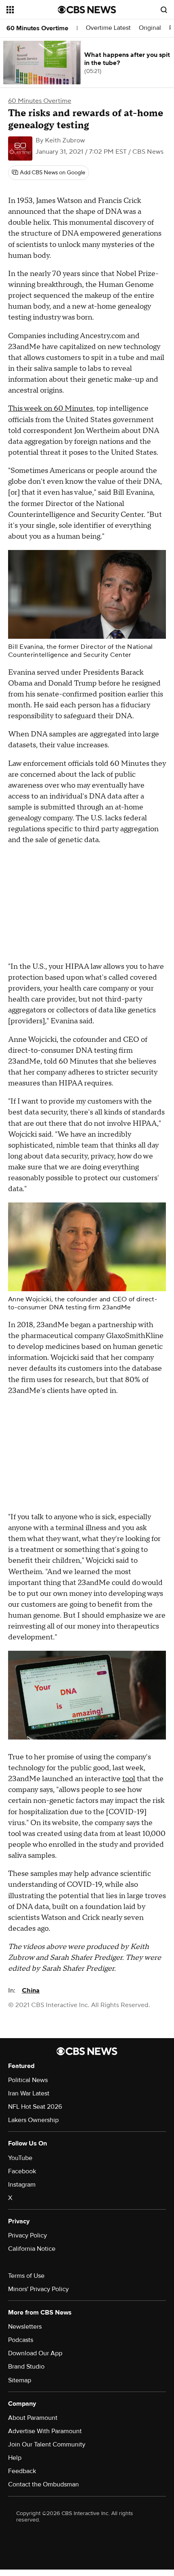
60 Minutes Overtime (37, 28)
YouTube (20, 2158)
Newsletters (25, 2327)
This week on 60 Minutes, (51, 409)
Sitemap (20, 2380)
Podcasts (21, 2340)
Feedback (22, 2471)
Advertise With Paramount (45, 2431)
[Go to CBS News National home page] (87, 10)
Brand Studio (26, 2367)
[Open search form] (164, 10)
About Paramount (33, 2418)
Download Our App (35, 2353)
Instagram (22, 2185)
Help (15, 2458)
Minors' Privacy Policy (38, 2289)
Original (150, 28)
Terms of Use (26, 2276)
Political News (28, 2080)
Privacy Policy (28, 2235)
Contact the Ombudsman (43, 2484)
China (31, 1991)
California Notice (32, 2249)
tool (129, 1779)
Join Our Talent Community (47, 2444)
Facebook (22, 2171)
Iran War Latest (29, 2093)
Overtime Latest (108, 28)
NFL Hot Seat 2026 (35, 2107)
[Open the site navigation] (32, 10)
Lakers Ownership (33, 2120)
